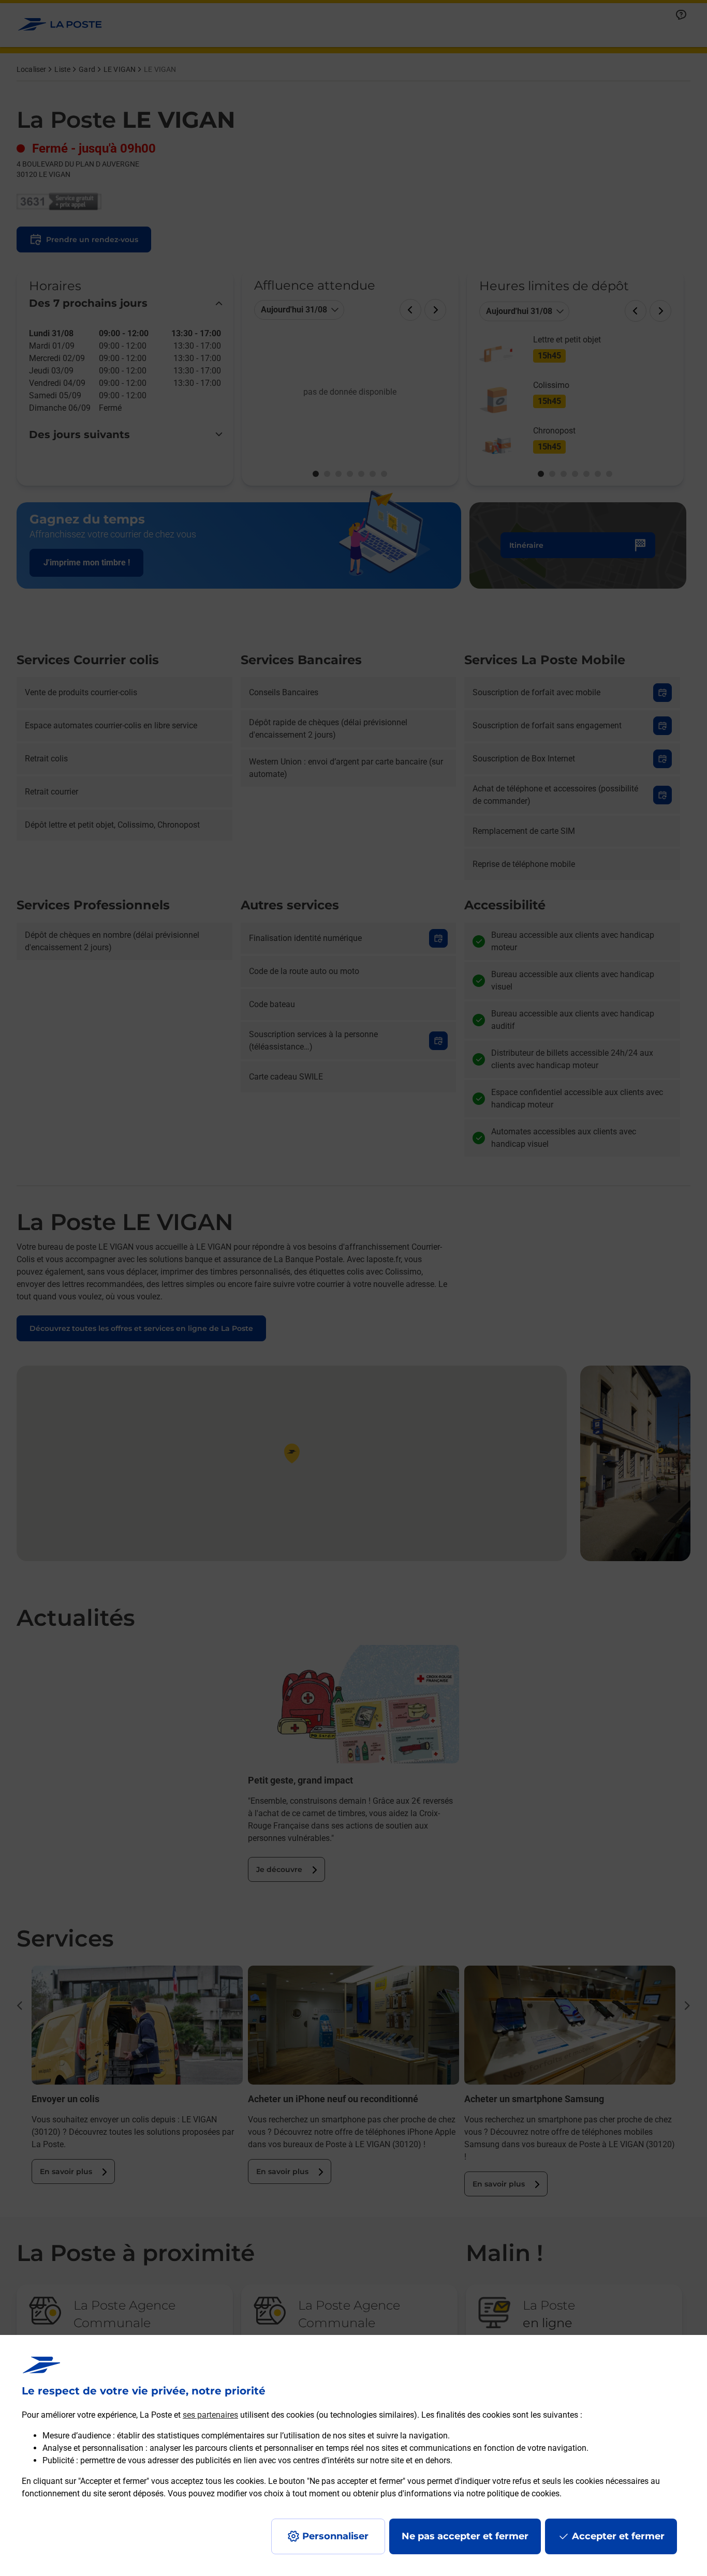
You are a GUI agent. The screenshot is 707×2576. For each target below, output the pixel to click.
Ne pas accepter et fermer (465, 2536)
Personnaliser (335, 2536)
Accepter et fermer (618, 2536)
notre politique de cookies (513, 2493)
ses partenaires (210, 2415)
